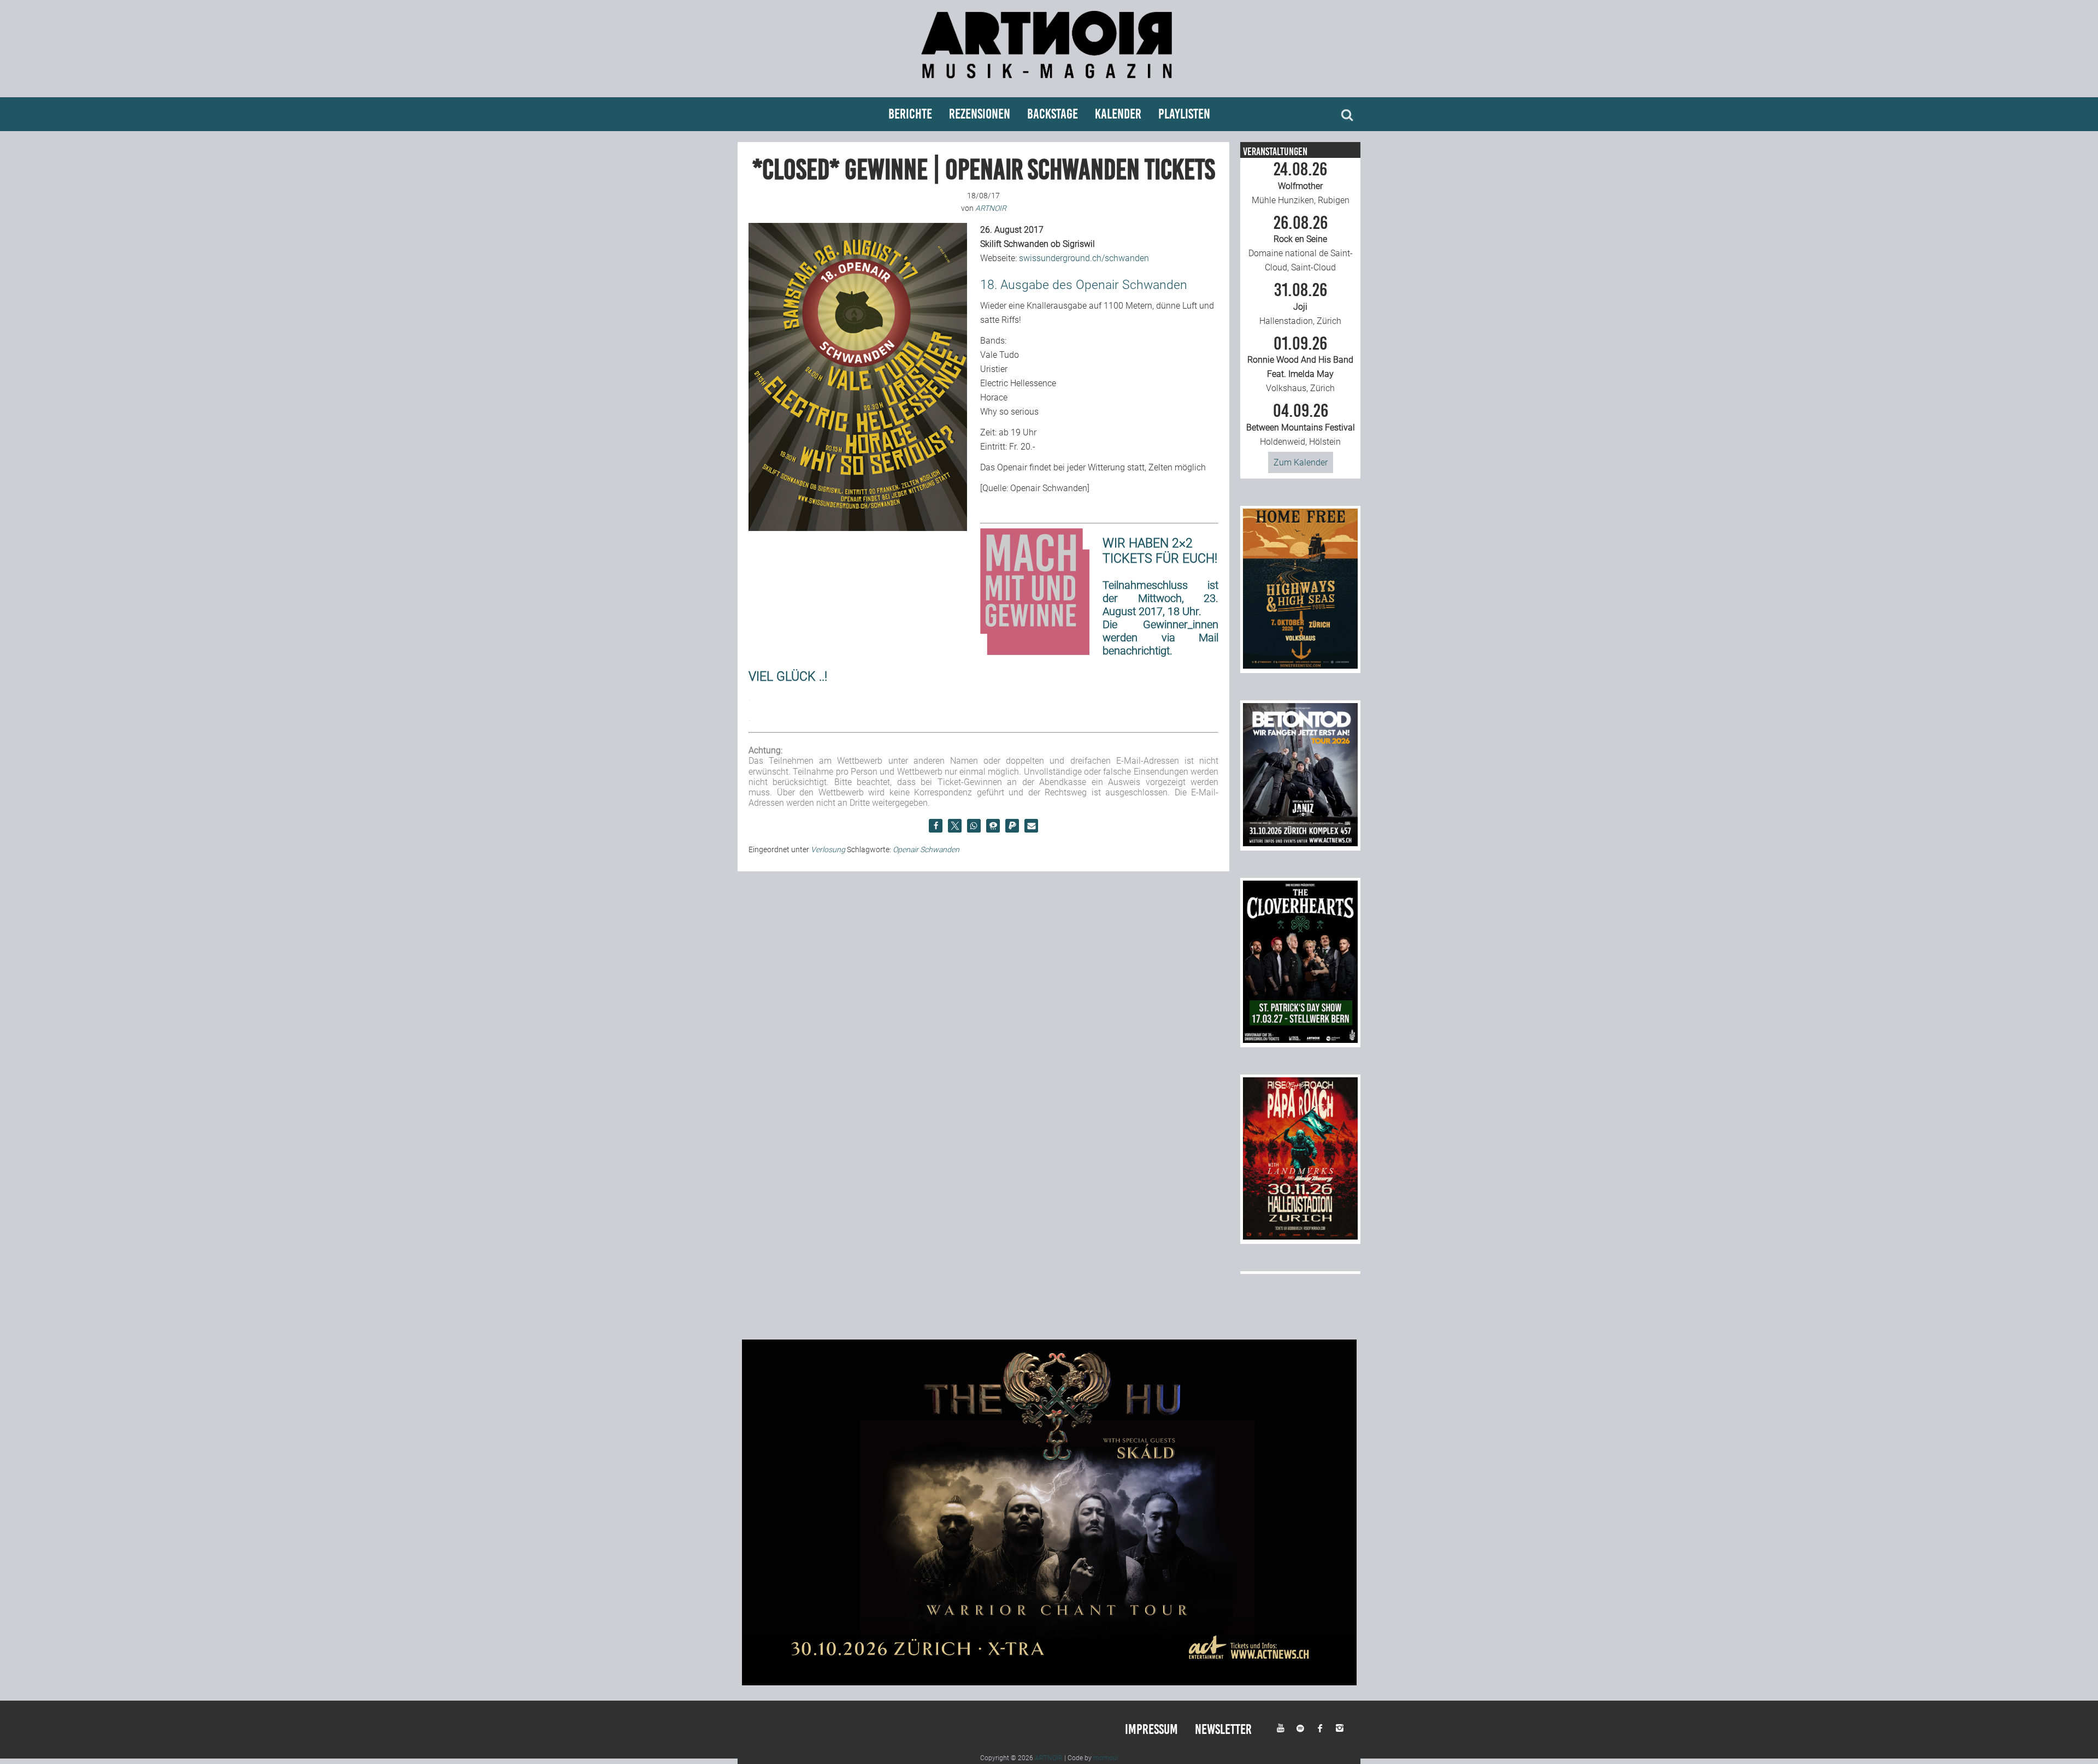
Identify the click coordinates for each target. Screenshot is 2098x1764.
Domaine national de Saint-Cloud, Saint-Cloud (1301, 244)
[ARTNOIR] (1049, 83)
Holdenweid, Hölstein (1301, 424)
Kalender (1118, 114)
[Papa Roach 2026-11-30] (1300, 1237)
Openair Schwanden (926, 849)
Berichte (910, 114)
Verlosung (828, 849)
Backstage (1053, 114)
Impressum (1151, 1729)
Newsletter (1223, 1729)
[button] (936, 826)
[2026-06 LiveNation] (1300, 666)
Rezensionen (980, 114)
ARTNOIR (1049, 1758)
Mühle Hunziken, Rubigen (1301, 183)
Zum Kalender (1301, 462)
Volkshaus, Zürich (1300, 364)
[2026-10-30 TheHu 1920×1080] (1049, 1682)
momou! (1106, 1758)
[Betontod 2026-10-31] (1300, 843)
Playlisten (1184, 114)
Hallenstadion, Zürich (1300, 304)
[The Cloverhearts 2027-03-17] (1300, 1040)
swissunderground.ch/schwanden (1084, 258)
